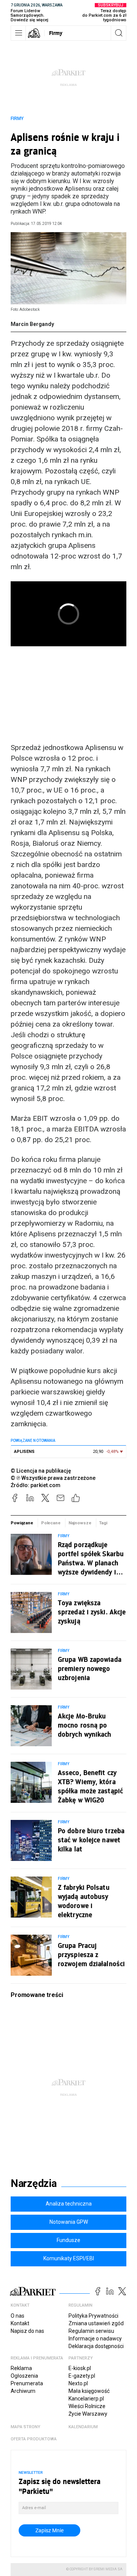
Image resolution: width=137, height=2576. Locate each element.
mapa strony (25, 2427)
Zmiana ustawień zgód (96, 2323)
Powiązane (22, 1523)
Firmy (56, 33)
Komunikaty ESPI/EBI (69, 2258)
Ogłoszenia (24, 2376)
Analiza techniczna (69, 2204)
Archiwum (23, 2391)
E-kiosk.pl (80, 2368)
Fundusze (68, 2240)
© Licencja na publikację (41, 1471)
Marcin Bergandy (32, 324)
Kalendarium (83, 2427)
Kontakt (20, 2323)
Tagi (103, 1523)
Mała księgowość (89, 2391)
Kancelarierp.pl (86, 2399)
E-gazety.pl (82, 2376)
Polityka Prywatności (93, 2316)
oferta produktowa (34, 2439)
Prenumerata (27, 2383)
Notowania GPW (69, 2222)
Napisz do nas (27, 2331)
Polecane (51, 1523)
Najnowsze (80, 1523)
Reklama (21, 2368)
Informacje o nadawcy (95, 2339)
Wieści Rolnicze (87, 2406)
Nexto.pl (78, 2383)
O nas (18, 2316)
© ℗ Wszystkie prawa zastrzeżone (53, 1478)
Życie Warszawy (88, 2414)
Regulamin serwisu (91, 2331)
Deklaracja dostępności (96, 2346)
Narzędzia (34, 2184)
